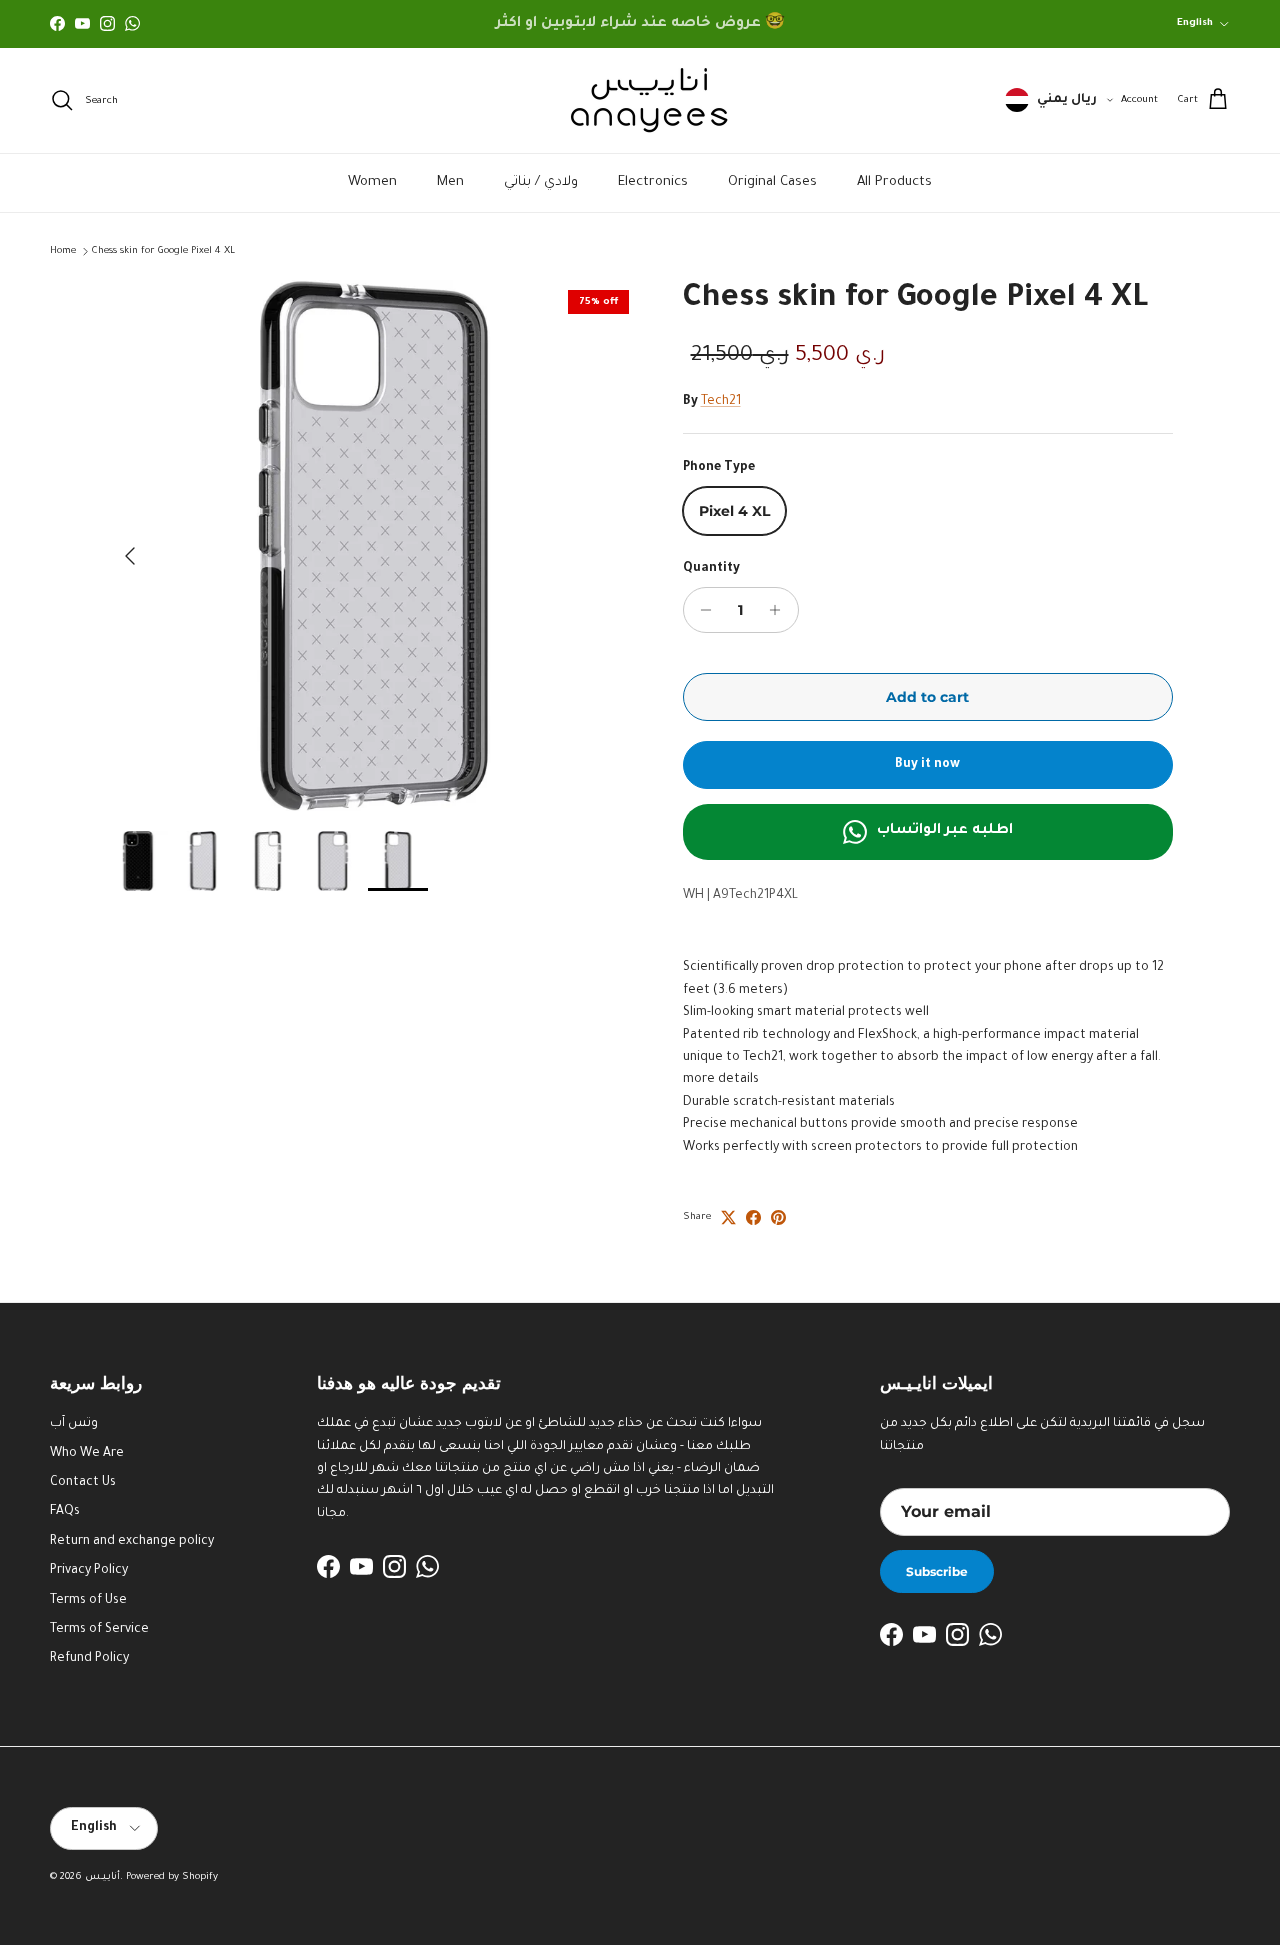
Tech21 (721, 402)
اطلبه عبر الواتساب (945, 831)
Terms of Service (99, 1630)
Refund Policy (89, 1659)
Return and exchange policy (132, 1542)
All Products (894, 182)
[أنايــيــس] (640, 100)
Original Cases (772, 182)
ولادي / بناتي (541, 182)
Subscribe (937, 1571)
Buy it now (927, 765)
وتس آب (74, 1424)
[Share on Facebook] (753, 1217)
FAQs (65, 1512)
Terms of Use (88, 1601)
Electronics (653, 182)
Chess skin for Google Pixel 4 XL (163, 251)
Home (63, 251)
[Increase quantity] (780, 610)
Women (372, 182)
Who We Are (87, 1454)
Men (450, 182)
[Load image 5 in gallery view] (373, 545)
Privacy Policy (89, 1571)
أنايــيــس (102, 1877)
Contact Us (83, 1483)
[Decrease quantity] (701, 610)
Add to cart (927, 697)
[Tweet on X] (728, 1217)
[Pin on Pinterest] (778, 1217)
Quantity (711, 569)
